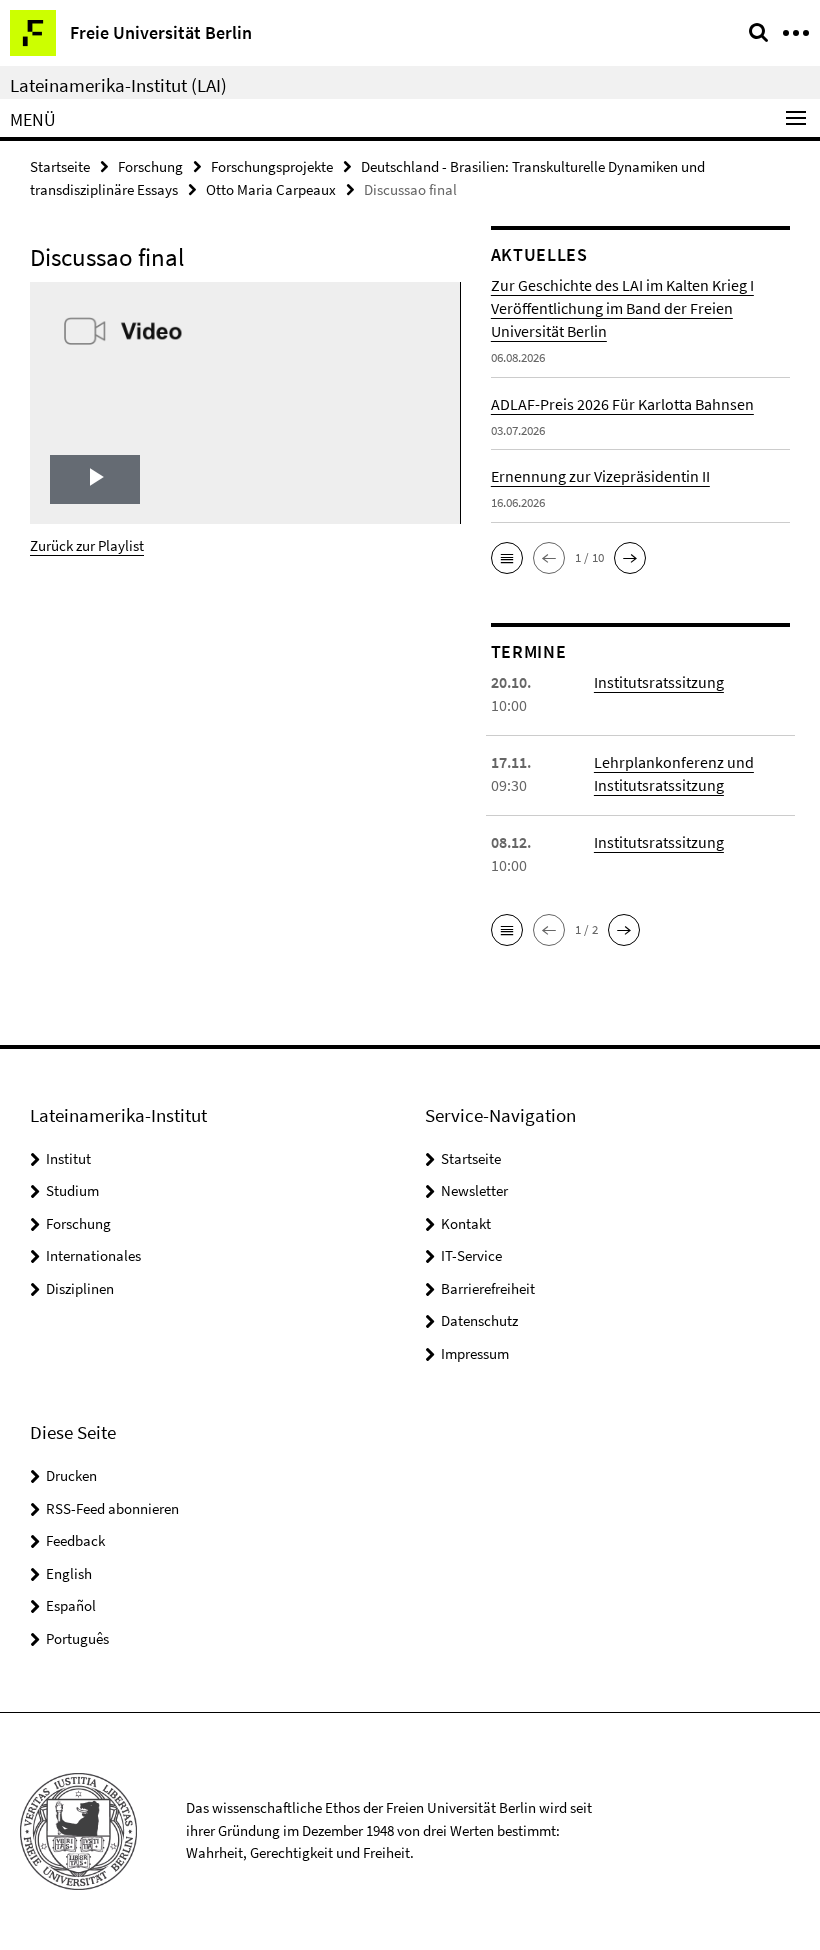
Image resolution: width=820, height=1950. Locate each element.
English (69, 1573)
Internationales (93, 1255)
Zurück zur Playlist (87, 545)
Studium (72, 1190)
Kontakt (466, 1223)
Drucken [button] (71, 1475)
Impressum (475, 1353)
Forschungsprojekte (272, 166)
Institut (68, 1158)
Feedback (75, 1540)
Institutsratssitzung (659, 682)
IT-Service (471, 1255)
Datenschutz (479, 1320)
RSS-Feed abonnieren (112, 1508)
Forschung (150, 166)
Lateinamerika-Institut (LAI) (118, 85)
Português (77, 1638)
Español (71, 1605)
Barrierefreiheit (488, 1288)
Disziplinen (80, 1288)
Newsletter (474, 1190)
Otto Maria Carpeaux (271, 189)
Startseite (60, 166)
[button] (507, 558)
